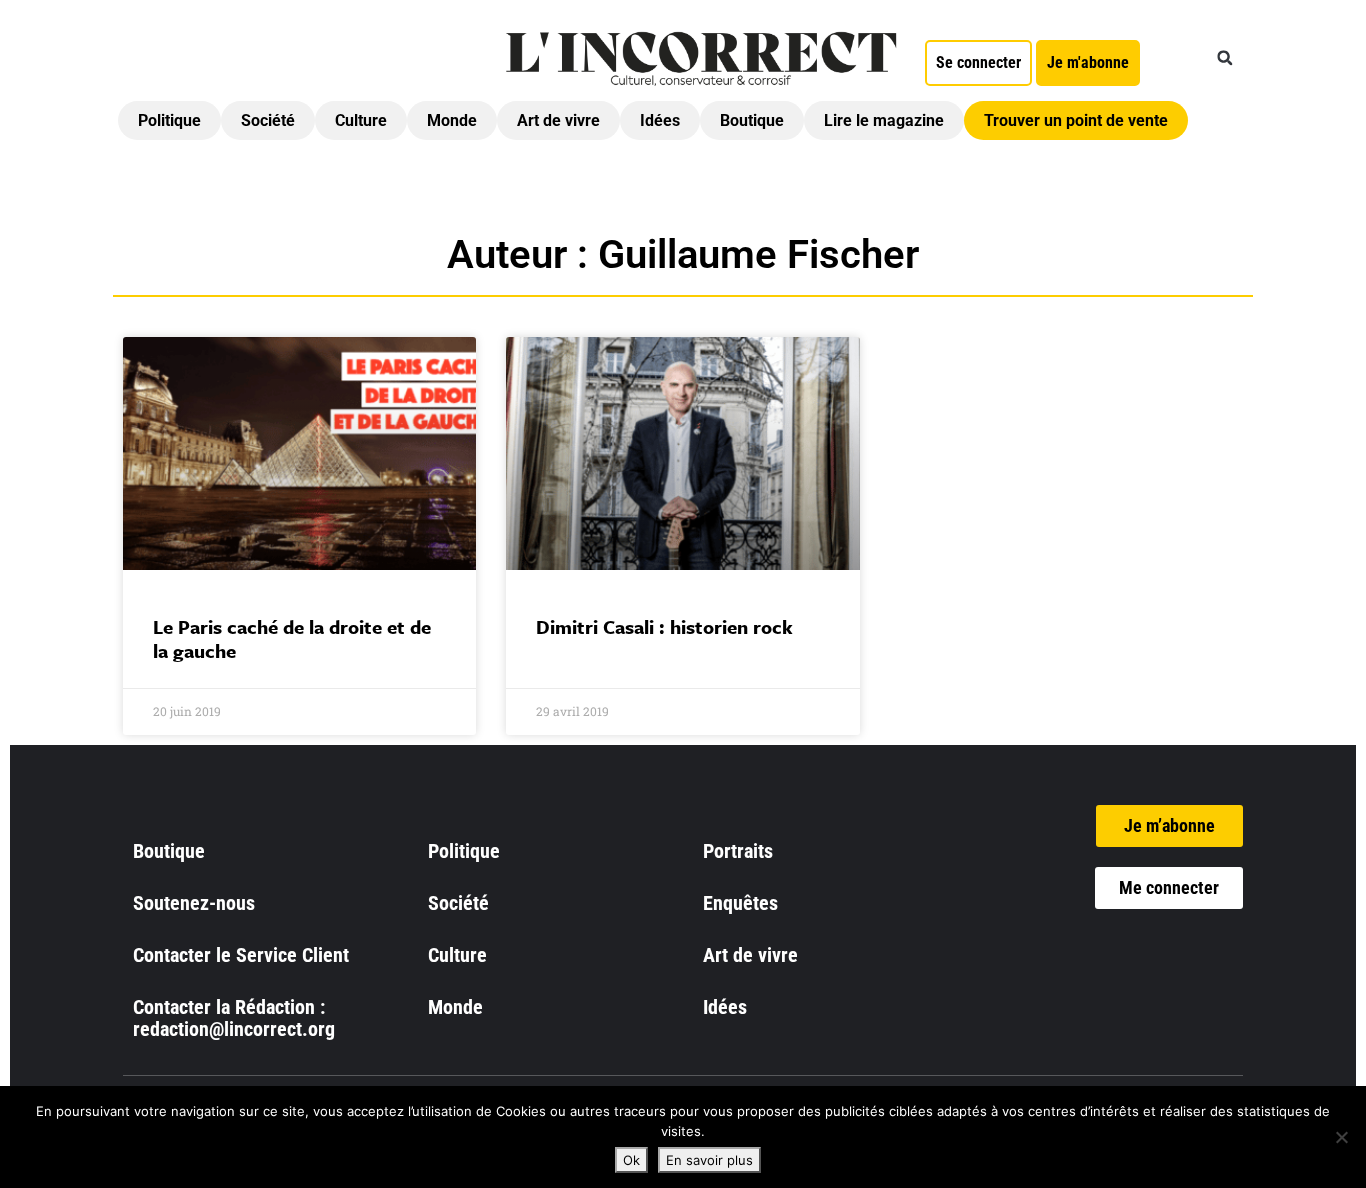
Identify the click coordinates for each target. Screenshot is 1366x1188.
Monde (452, 120)
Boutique (752, 120)
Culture (361, 120)
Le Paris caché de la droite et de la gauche (292, 638)
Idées (660, 120)
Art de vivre (558, 120)
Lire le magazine (884, 120)
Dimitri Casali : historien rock (664, 626)
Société (268, 120)
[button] (1225, 58)
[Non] (1341, 1137)
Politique (169, 120)
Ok (631, 1160)
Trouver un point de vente (1076, 120)
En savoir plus (709, 1160)
